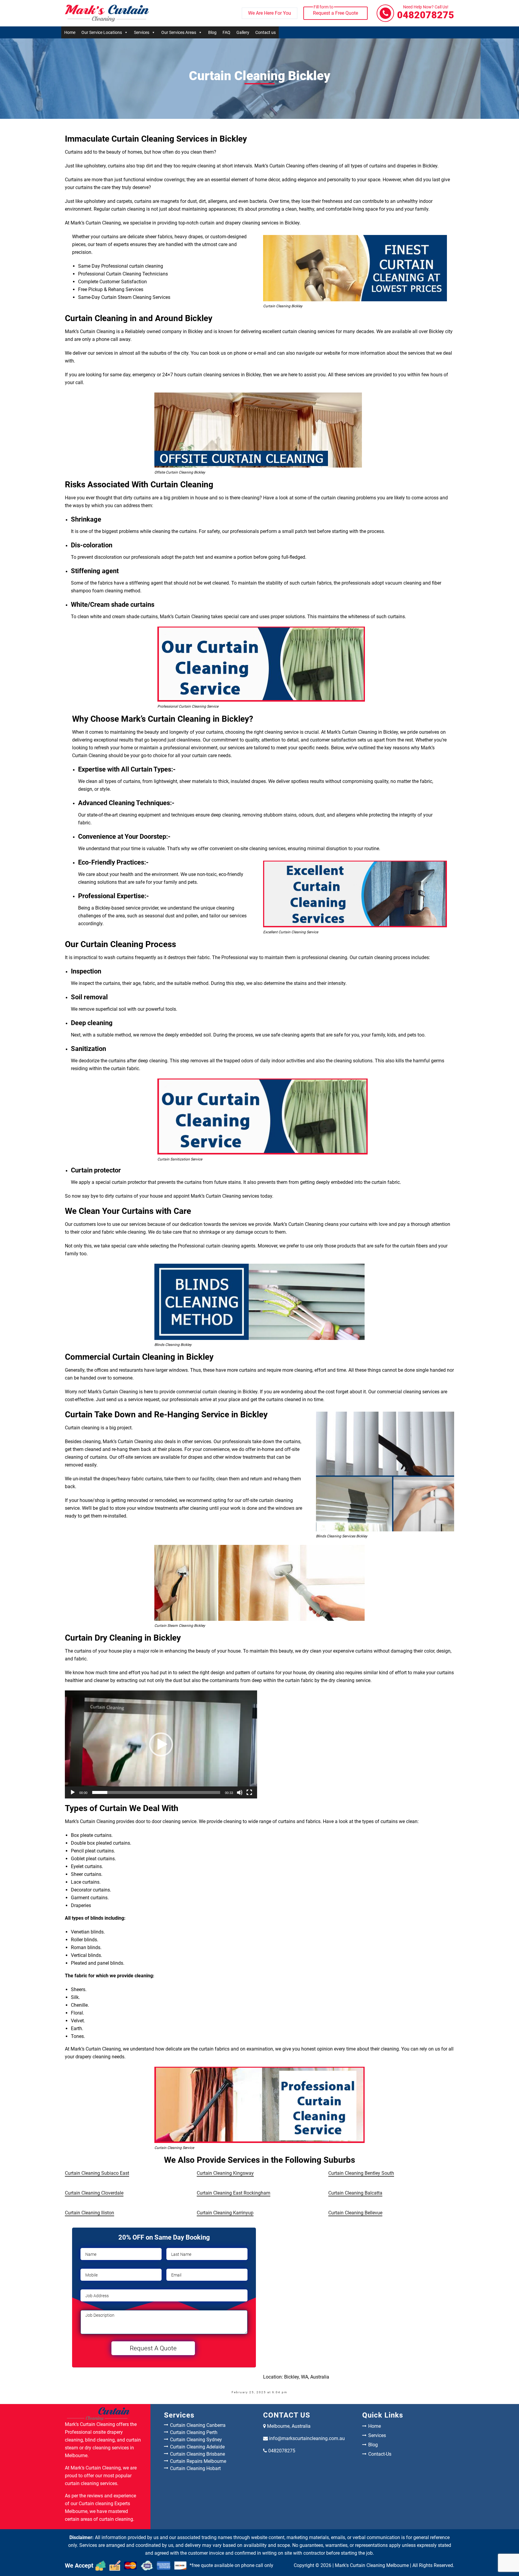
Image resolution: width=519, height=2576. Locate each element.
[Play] (73, 1792)
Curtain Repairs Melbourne (198, 2461)
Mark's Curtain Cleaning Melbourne (372, 2565)
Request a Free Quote (335, 11)
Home (70, 32)
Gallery (243, 32)
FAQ (226, 32)
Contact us (266, 32)
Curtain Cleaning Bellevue (355, 2213)
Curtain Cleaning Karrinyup (225, 2213)
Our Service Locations (102, 32)
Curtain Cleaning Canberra (198, 2425)
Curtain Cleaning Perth (194, 2432)
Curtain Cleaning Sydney (196, 2440)
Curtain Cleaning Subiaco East (97, 2173)
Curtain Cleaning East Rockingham (234, 2193)
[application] (161, 1744)
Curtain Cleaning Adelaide (197, 2447)
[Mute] (240, 1792)
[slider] (156, 1792)
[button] (161, 1744)
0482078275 (426, 13)
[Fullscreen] (249, 1792)
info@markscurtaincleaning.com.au (307, 2438)
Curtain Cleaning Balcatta (355, 2193)
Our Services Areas (179, 32)
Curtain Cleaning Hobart (195, 2468)
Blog (212, 32)
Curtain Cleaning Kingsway (225, 2173)
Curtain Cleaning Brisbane (197, 2454)
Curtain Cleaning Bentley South (361, 2173)
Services (142, 32)
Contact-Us (380, 2454)
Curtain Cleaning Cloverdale (94, 2193)
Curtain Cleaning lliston (90, 2213)
